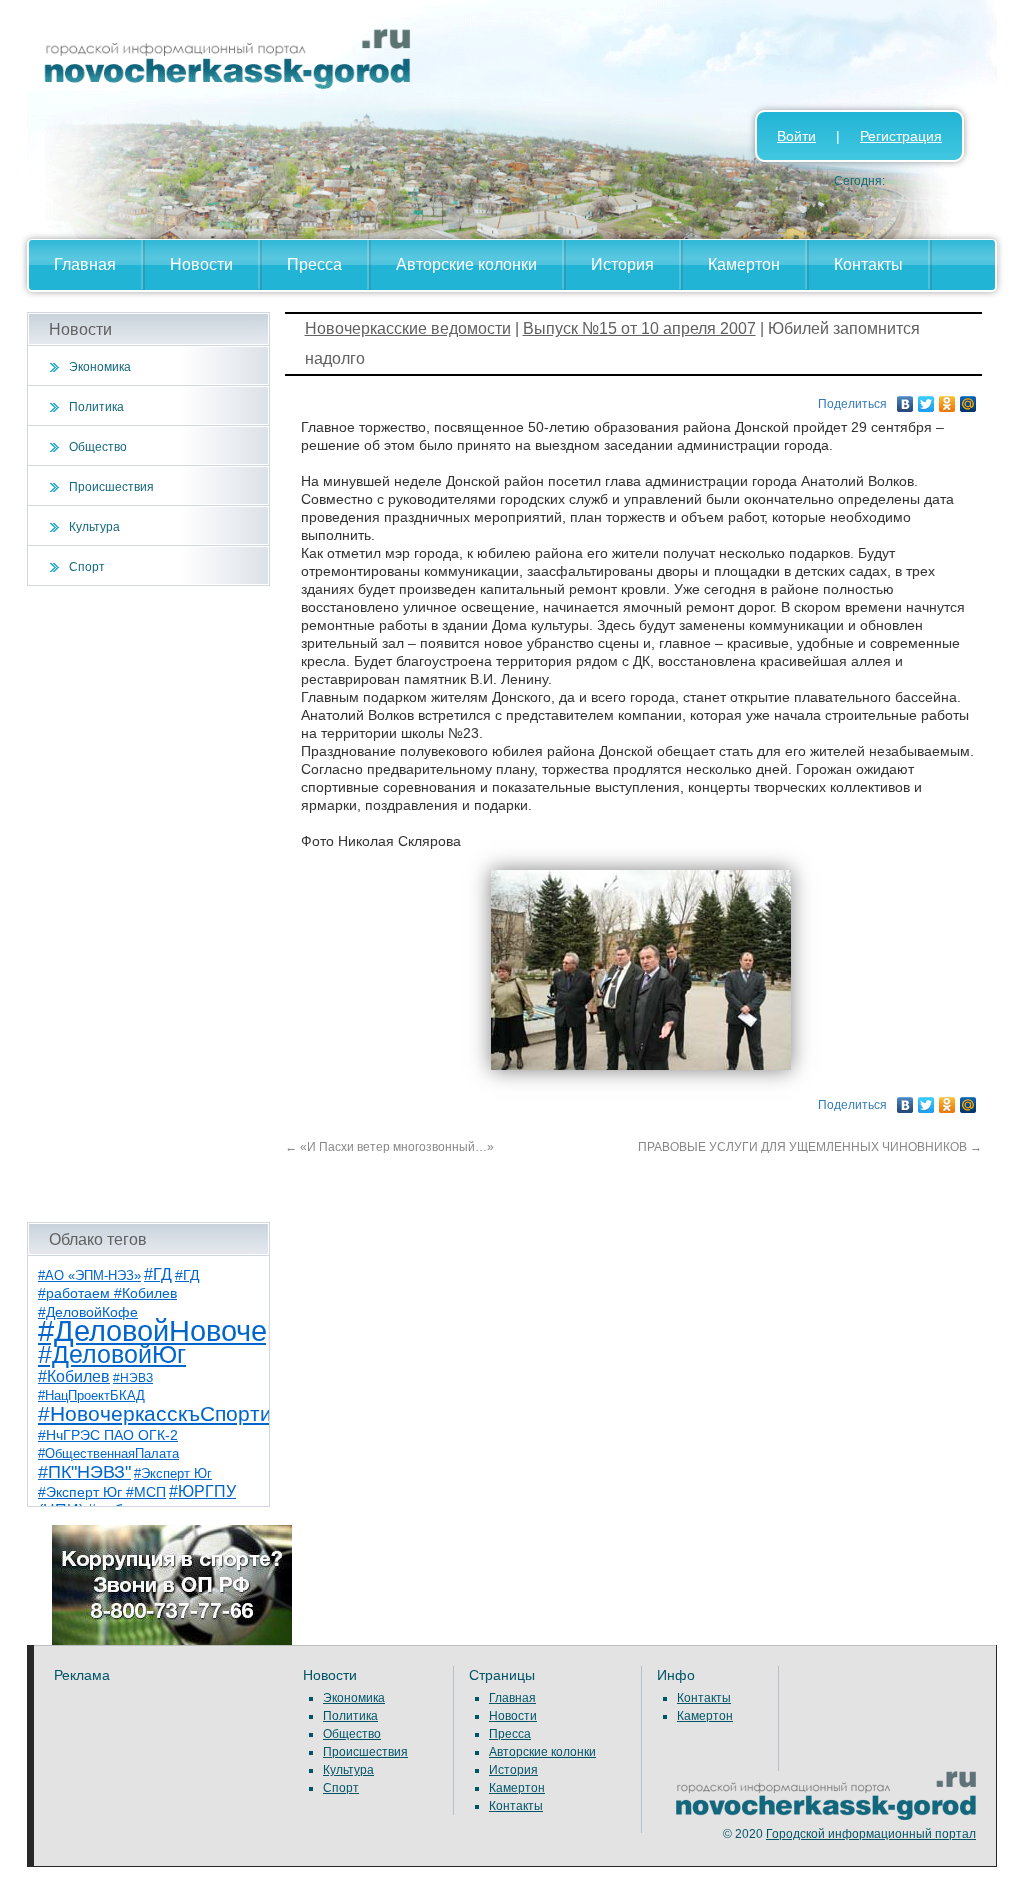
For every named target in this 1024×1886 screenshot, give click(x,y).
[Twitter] (926, 399)
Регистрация (901, 136)
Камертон (744, 264)
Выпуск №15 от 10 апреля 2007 (639, 328)
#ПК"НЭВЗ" (84, 1472)
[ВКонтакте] (905, 399)
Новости (201, 264)
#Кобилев (74, 1376)
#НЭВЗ (133, 1378)
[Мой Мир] (968, 399)
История (622, 264)
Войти (796, 136)
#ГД (158, 1274)
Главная (85, 264)
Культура (94, 527)
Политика (96, 407)
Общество (98, 447)
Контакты (868, 264)
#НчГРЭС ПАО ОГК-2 (108, 1435)
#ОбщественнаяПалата (108, 1454)
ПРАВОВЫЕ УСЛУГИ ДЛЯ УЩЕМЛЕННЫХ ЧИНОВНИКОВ (810, 1147)
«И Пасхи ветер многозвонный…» (389, 1147)
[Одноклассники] (947, 399)
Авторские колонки (466, 264)
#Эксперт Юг (173, 1473)
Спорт (87, 567)
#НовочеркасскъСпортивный (180, 1413)
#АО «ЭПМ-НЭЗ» (89, 1275)
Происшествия (111, 487)
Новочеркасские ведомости (408, 328)
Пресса (314, 264)
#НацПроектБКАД (91, 1395)
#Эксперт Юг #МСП (102, 1492)
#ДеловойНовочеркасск (197, 1330)
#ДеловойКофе (88, 1312)
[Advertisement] (148, 904)
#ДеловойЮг (112, 1354)
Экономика (100, 367)
